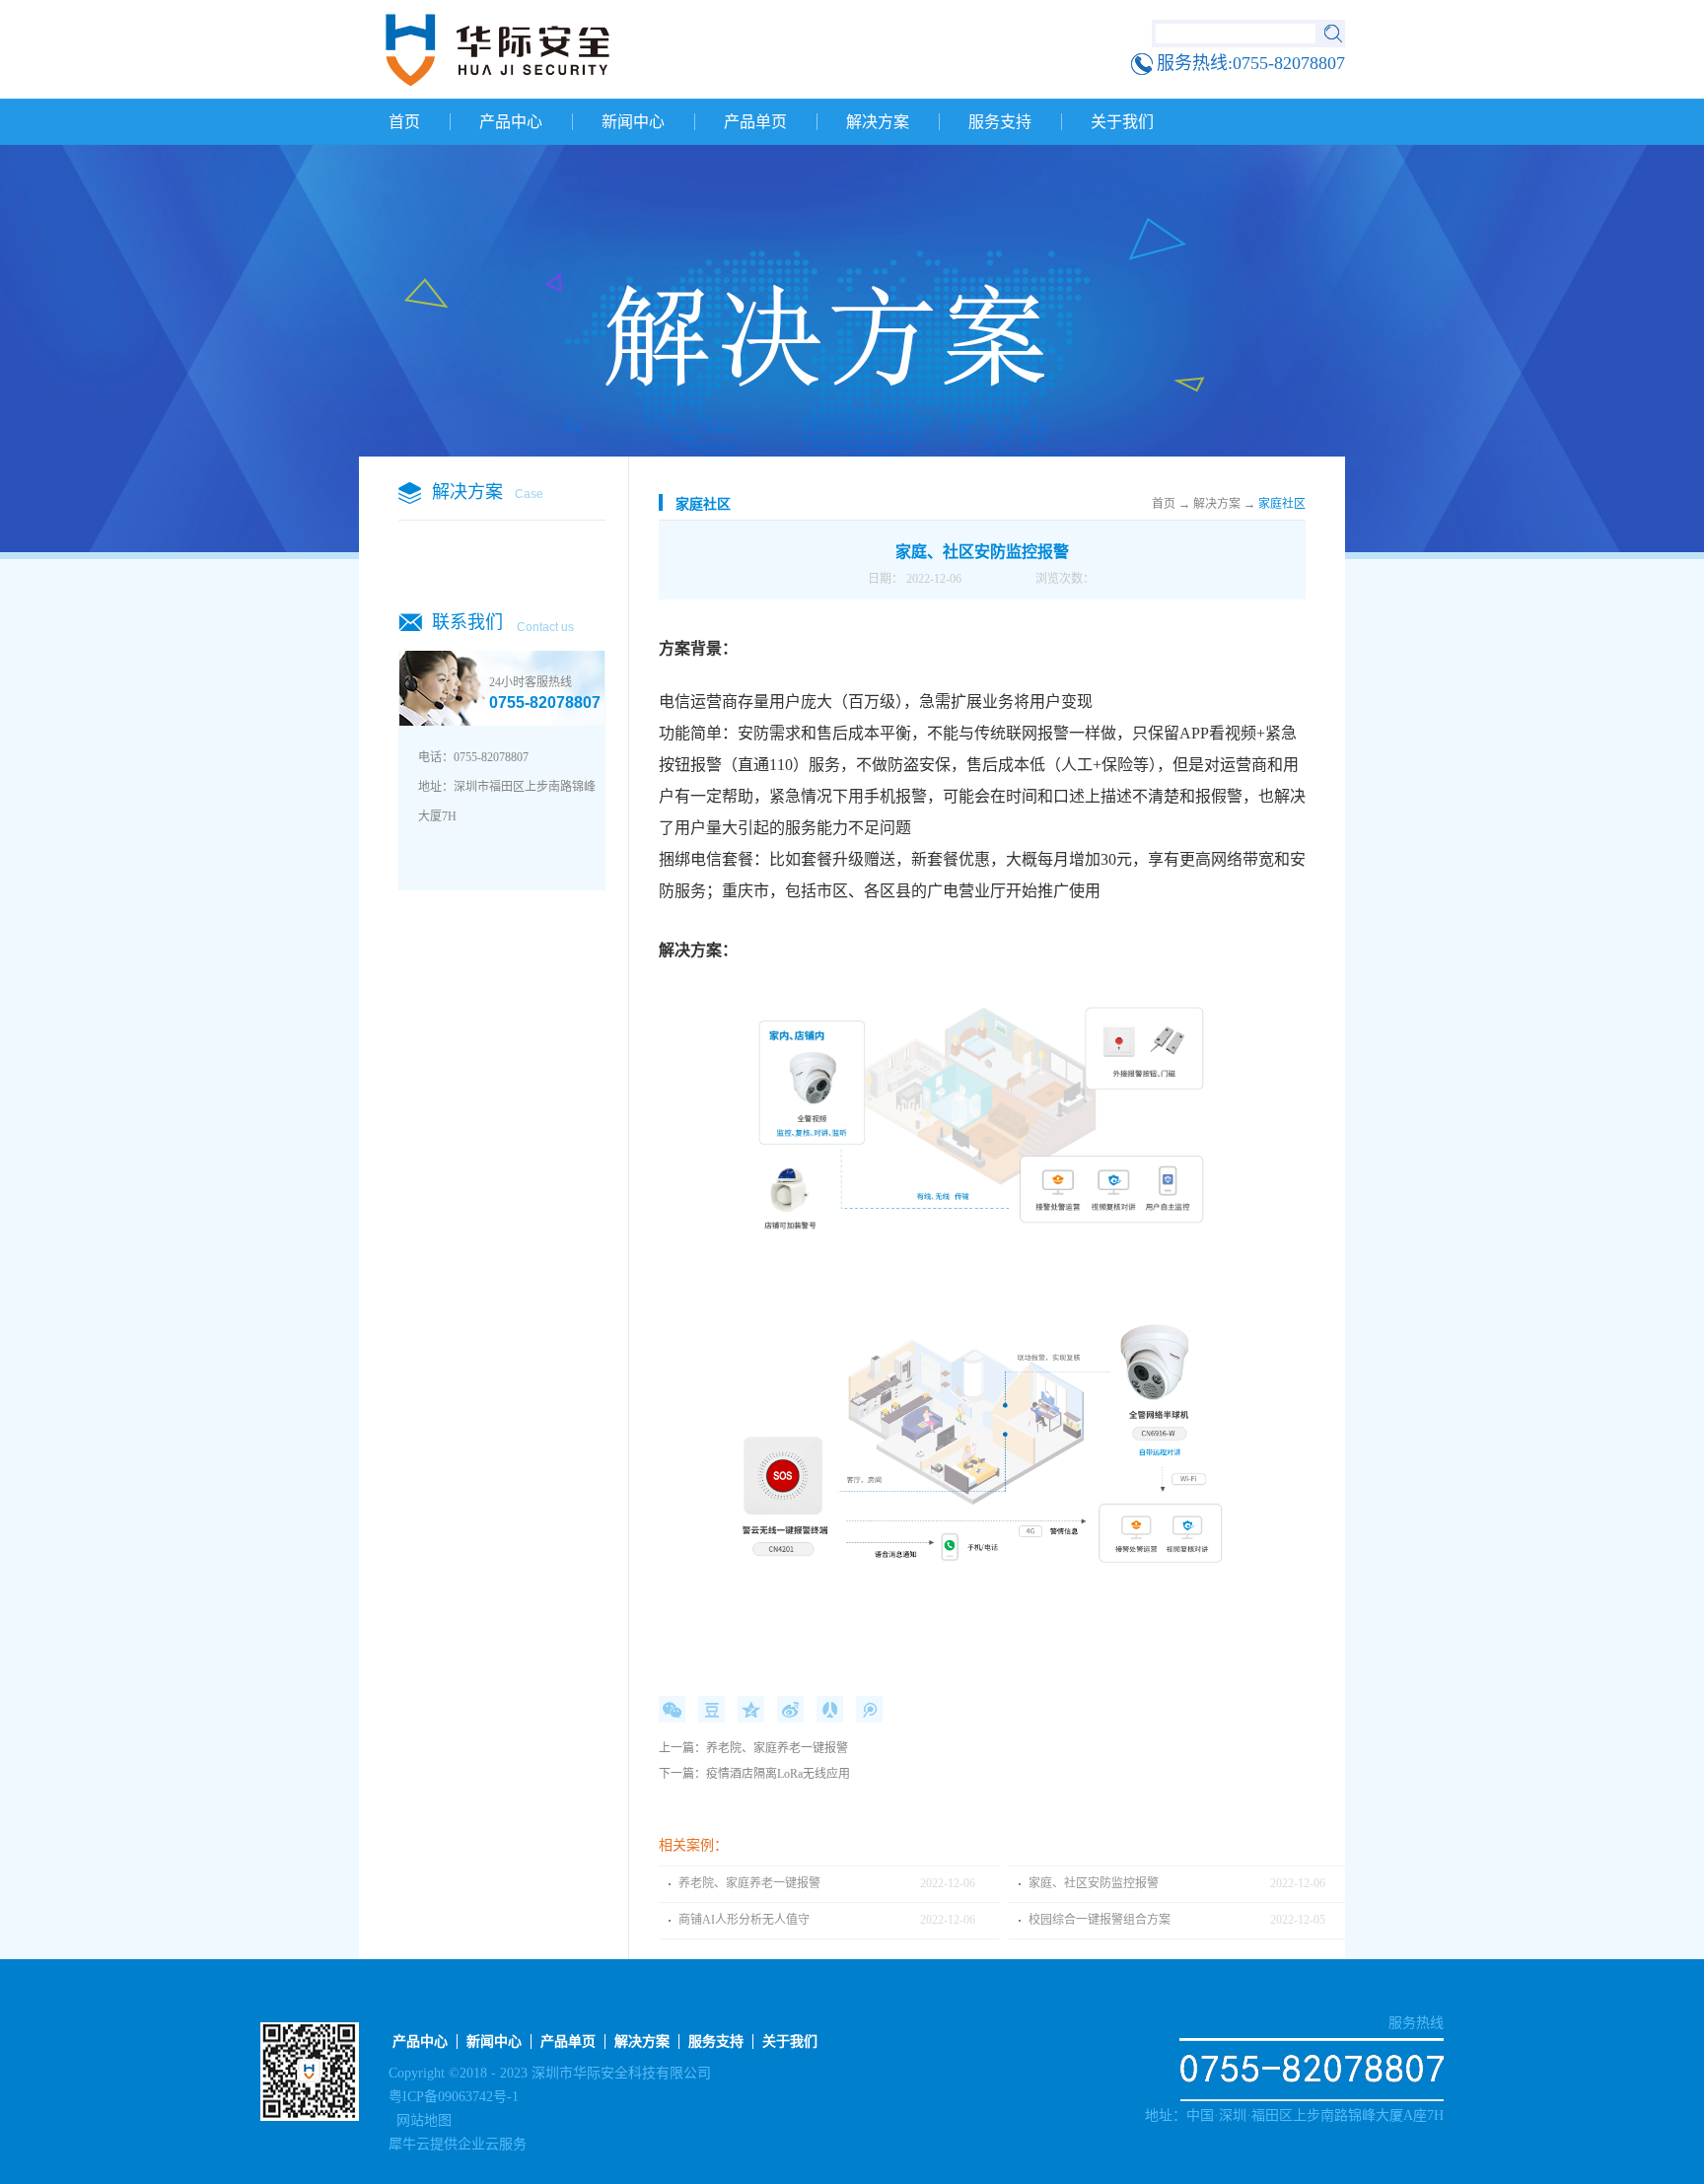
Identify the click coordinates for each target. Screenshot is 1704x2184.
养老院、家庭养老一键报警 (749, 1883)
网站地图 (420, 2120)
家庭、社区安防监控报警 (1094, 1883)
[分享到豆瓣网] (711, 1709)
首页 (404, 122)
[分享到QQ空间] (751, 1709)
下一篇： (754, 1774)
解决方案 (1217, 504)
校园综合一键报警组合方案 (1100, 1920)
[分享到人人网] (830, 1709)
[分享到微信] (672, 1709)
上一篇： (753, 1748)
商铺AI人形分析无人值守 (744, 1920)
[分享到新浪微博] (790, 1709)
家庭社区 (1282, 504)
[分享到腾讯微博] (869, 1709)
